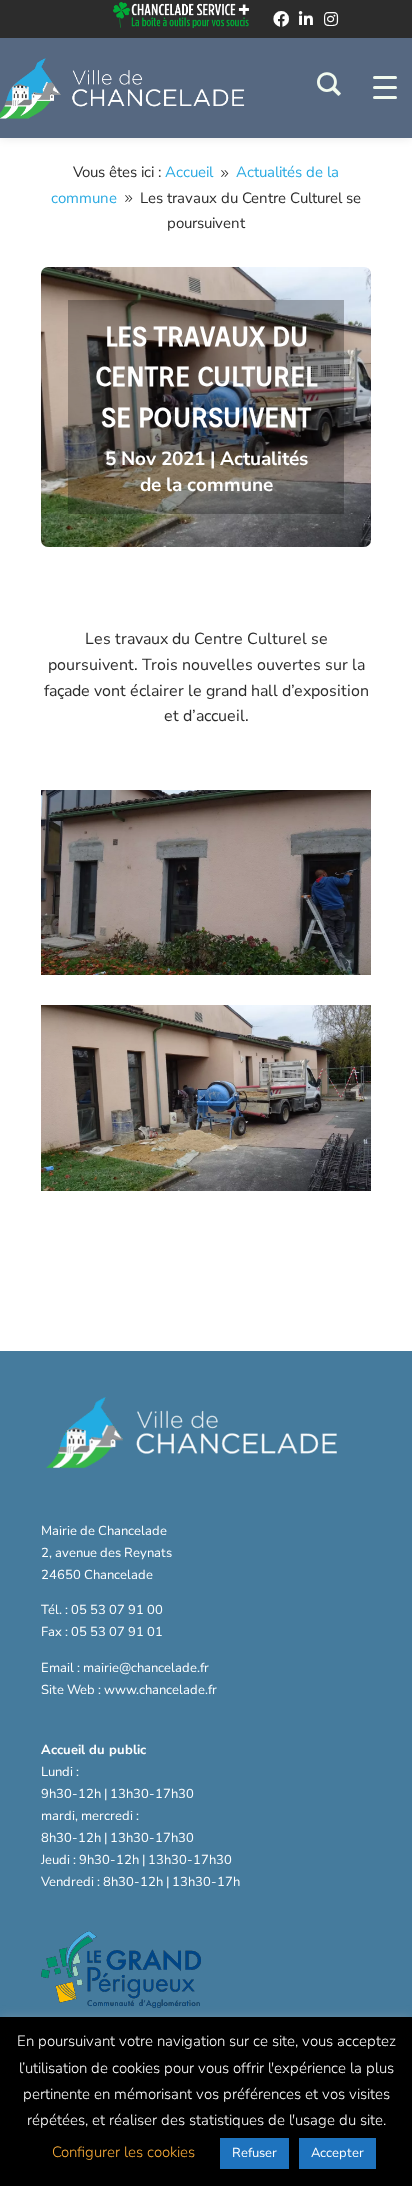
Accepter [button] (337, 2153)
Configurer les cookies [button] (123, 2152)
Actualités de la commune (224, 472)
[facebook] (281, 19)
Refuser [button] (254, 2153)
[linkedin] (306, 19)
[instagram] (331, 19)
